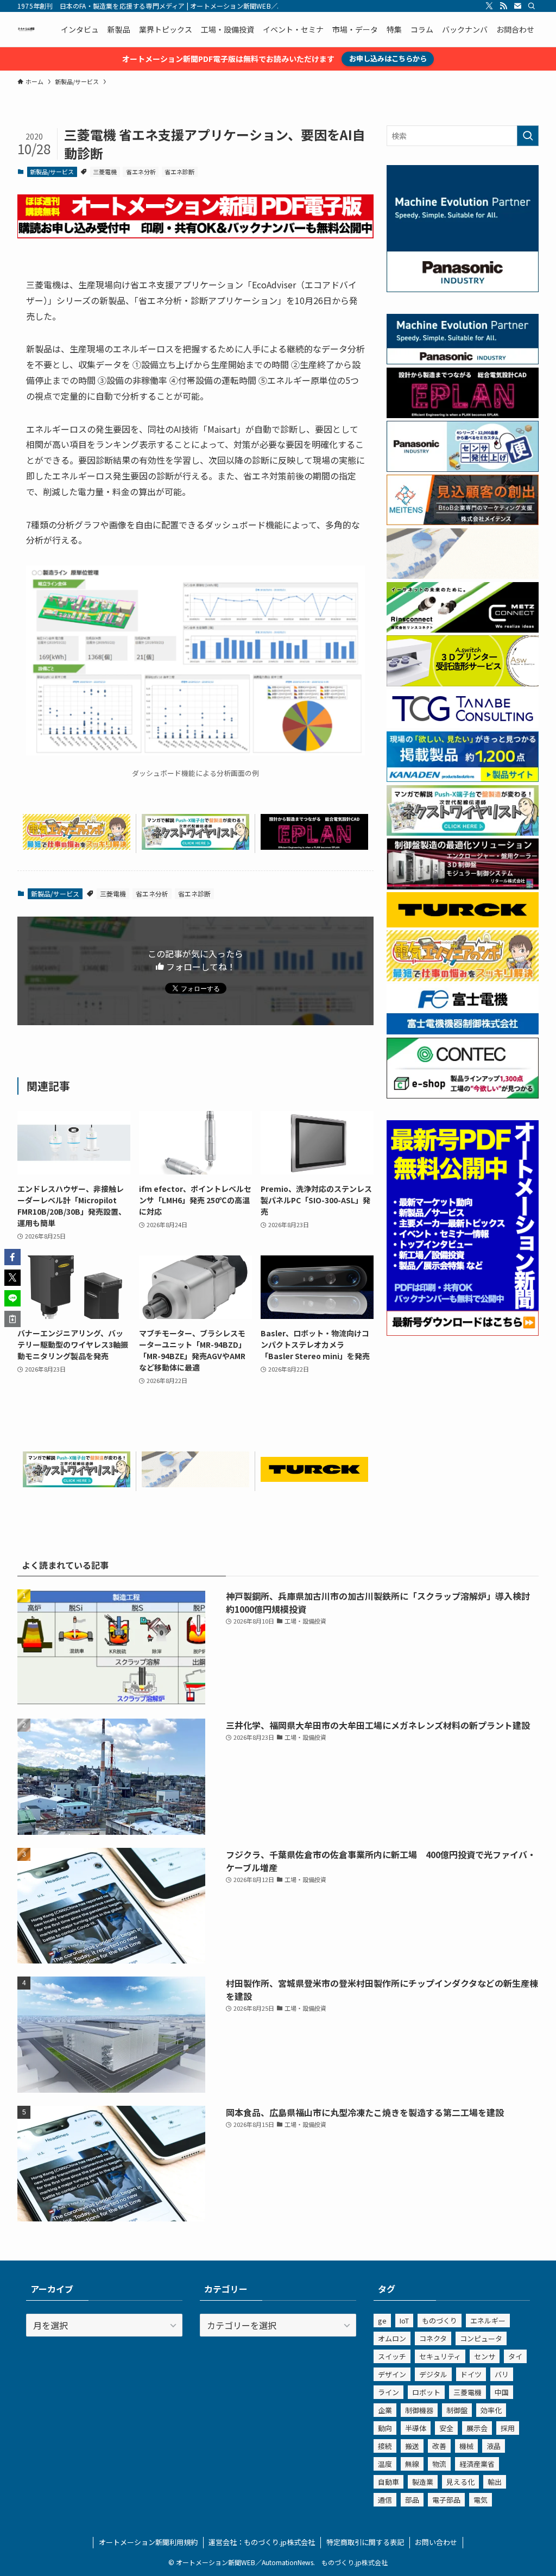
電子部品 (446, 2500)
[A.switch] (463, 683)
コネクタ (433, 2338)
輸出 (495, 2482)
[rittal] (463, 886)
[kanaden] (463, 779)
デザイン (392, 2374)
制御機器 (419, 2410)
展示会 (477, 2428)
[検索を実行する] (528, 136)
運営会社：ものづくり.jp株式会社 (262, 2542)
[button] (12, 1257)
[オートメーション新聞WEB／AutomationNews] (26, 29)
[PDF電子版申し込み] (195, 235)
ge (382, 2321)
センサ (485, 2356)
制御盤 (457, 2410)
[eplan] (314, 846)
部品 (412, 2500)
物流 (439, 2464)
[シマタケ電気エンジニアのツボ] (77, 846)
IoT (404, 2321)
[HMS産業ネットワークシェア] (195, 1483)
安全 (446, 2428)
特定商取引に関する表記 (365, 2542)
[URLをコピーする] (12, 1319)
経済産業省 (477, 2464)
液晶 (494, 2446)
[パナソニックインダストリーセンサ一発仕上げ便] (463, 469)
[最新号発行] (463, 1333)
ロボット (426, 2392)
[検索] (532, 6)
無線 (412, 2464)
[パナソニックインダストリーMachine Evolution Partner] (463, 361)
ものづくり (440, 2321)
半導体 (416, 2428)
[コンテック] (463, 1095)
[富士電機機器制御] (463, 1031)
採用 (508, 2428)
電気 (481, 2500)
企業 (385, 2410)
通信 (385, 2500)
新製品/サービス (52, 172)
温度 (385, 2464)
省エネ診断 (179, 172)
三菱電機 (105, 172)
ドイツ (471, 2374)
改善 (439, 2446)
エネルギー (488, 2321)
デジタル (433, 2374)
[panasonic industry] (463, 289)
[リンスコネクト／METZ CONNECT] (463, 629)
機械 (466, 2446)
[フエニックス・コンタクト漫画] (195, 846)
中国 (502, 2392)
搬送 (412, 2446)
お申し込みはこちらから (388, 58)
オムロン (392, 2338)
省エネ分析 (141, 172)
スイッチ (392, 2356)
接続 (385, 2446)
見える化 (460, 2482)
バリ (502, 2374)
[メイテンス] (463, 522)
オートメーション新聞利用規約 (148, 2542)
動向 (385, 2428)
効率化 (491, 2410)
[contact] (517, 6)
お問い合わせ (436, 2542)
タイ (515, 2356)
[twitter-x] (489, 6)
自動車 (388, 2482)
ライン (388, 2392)
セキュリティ (440, 2356)
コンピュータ (481, 2338)
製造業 (423, 2482)
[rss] (503, 6)
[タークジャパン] (314, 1478)
